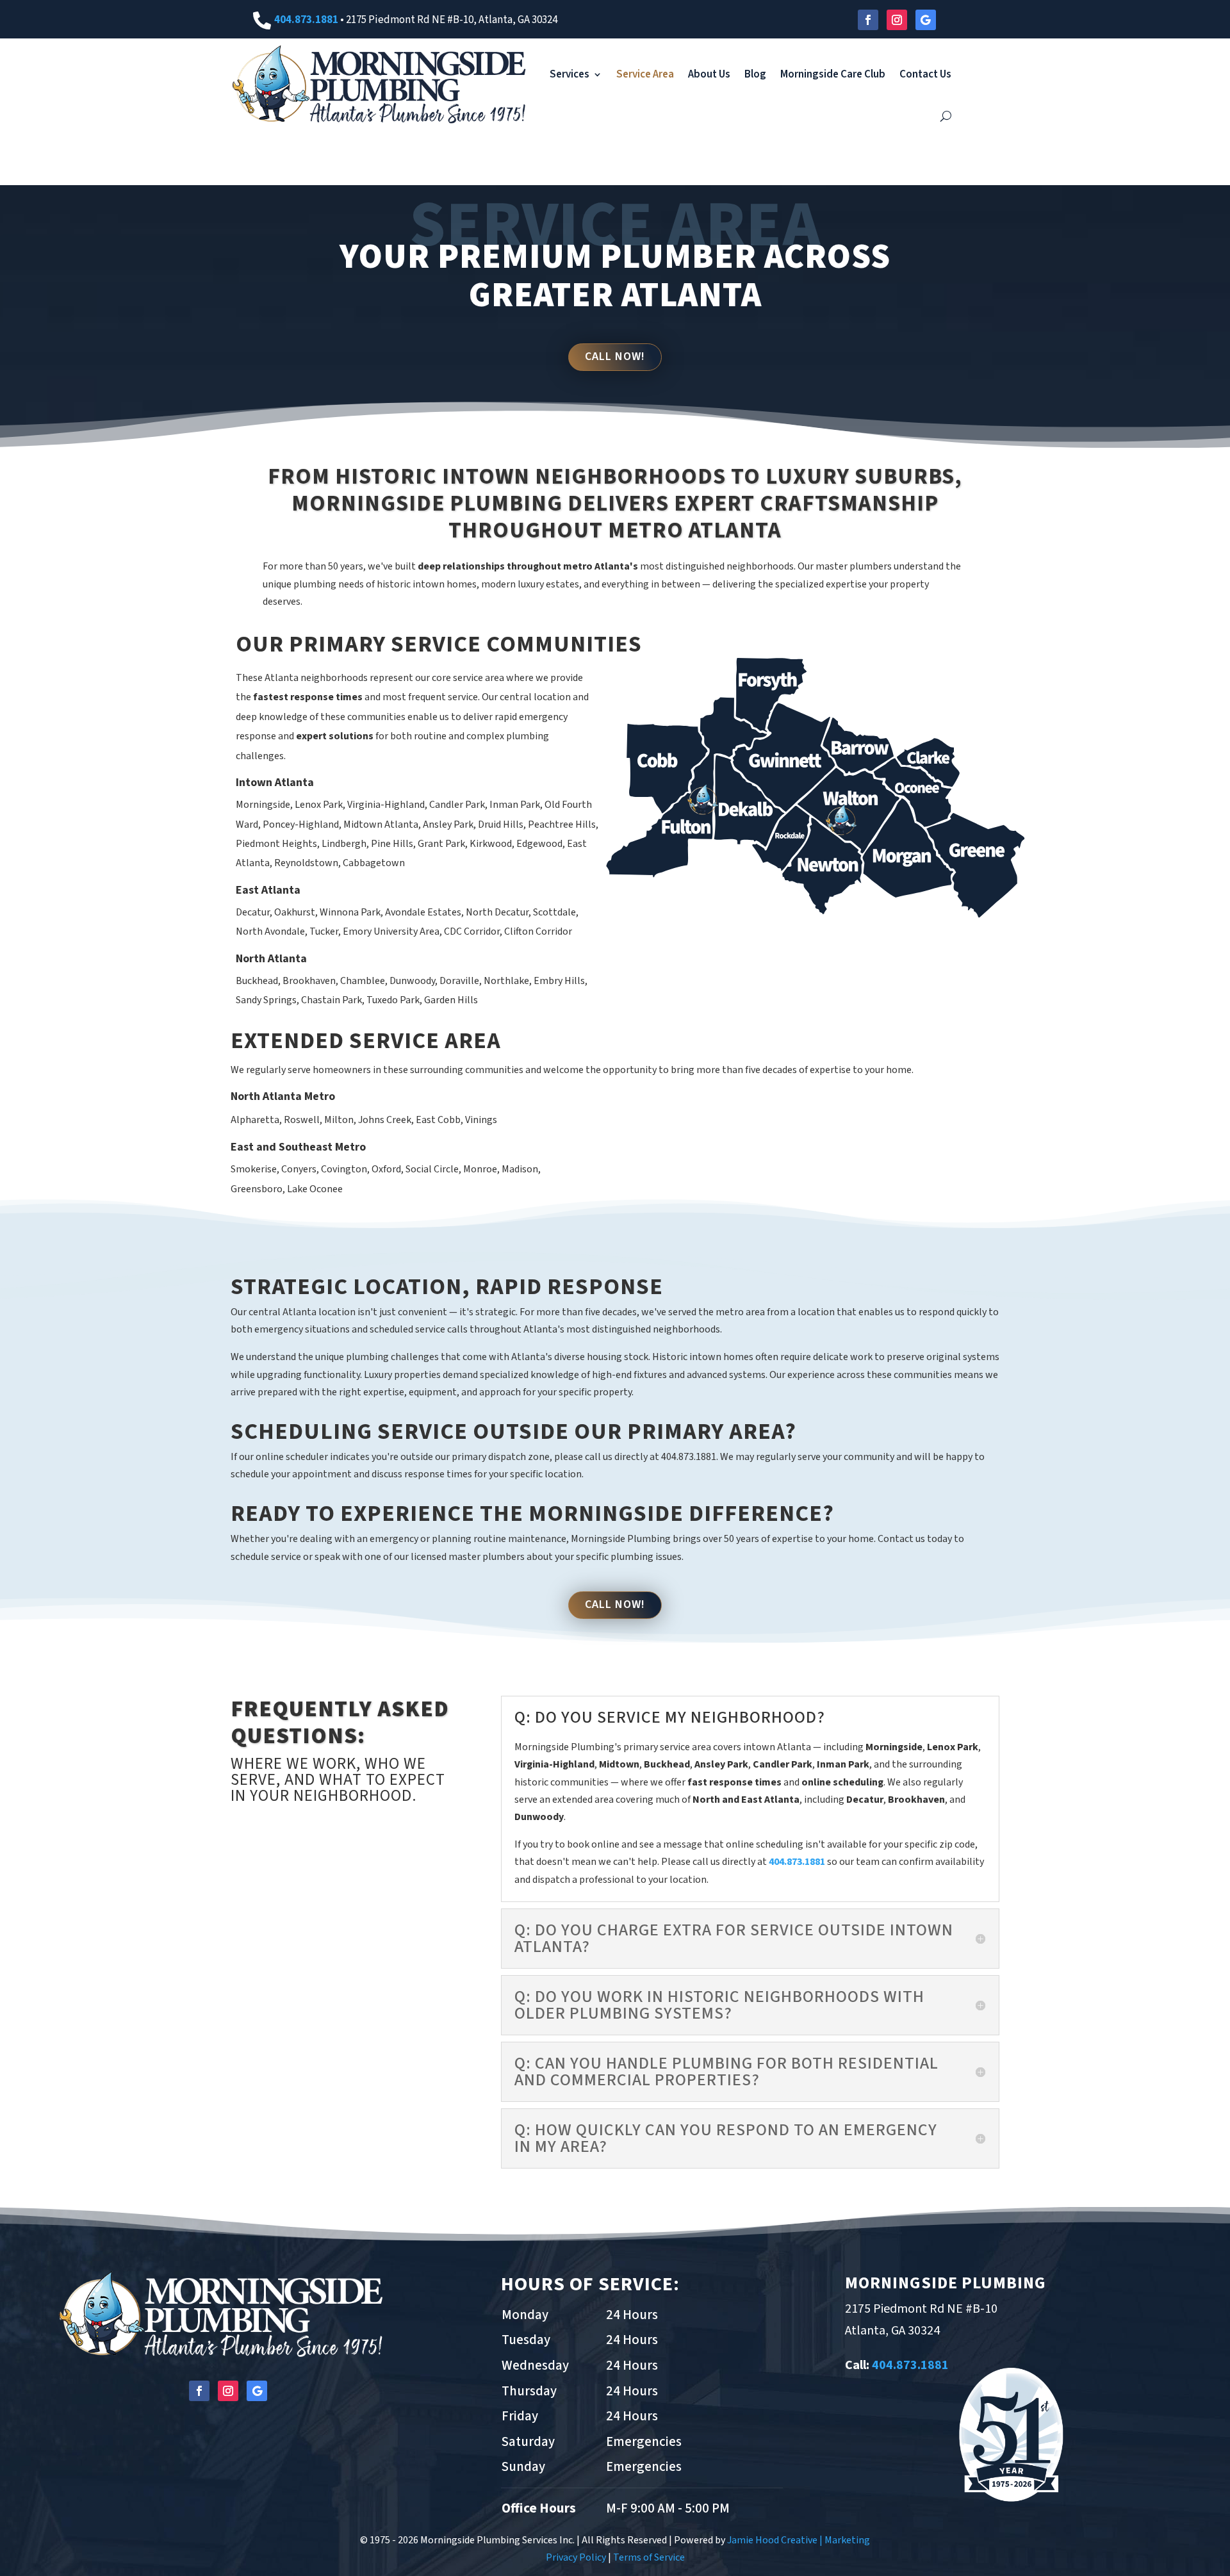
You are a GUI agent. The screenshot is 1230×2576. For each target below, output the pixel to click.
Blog (755, 74)
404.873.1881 (306, 20)
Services (570, 74)
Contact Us (925, 74)
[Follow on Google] (926, 20)
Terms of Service (649, 2557)
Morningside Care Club (833, 74)
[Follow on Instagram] (897, 20)
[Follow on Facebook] (868, 20)
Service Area (645, 74)
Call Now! (615, 357)
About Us (709, 74)
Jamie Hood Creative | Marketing (799, 2540)
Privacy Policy (576, 2557)
